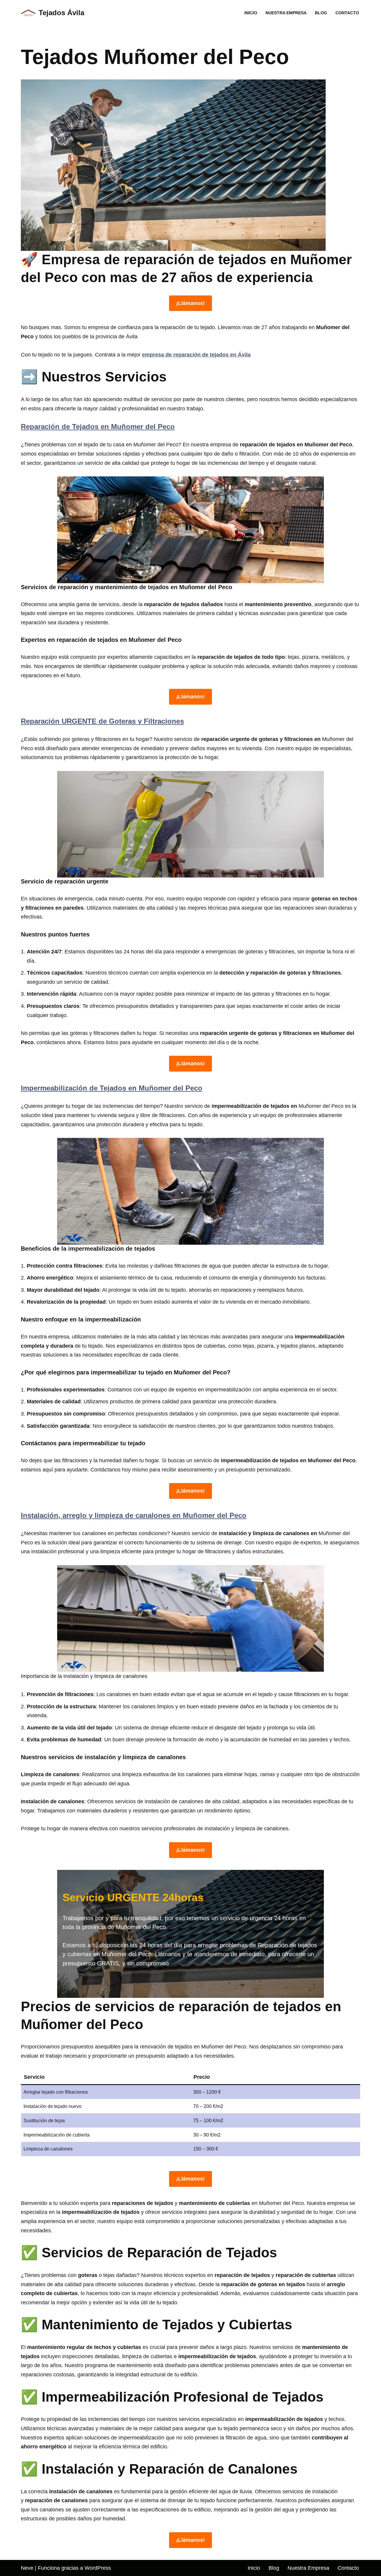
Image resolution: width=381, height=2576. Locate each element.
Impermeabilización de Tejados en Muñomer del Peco (112, 1088)
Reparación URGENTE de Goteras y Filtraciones (102, 721)
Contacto (347, 13)
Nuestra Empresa (286, 13)
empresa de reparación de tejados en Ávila (196, 355)
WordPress (98, 2568)
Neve (27, 2568)
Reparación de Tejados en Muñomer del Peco (98, 427)
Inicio (251, 13)
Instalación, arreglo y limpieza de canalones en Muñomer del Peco (134, 1515)
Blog (321, 13)
